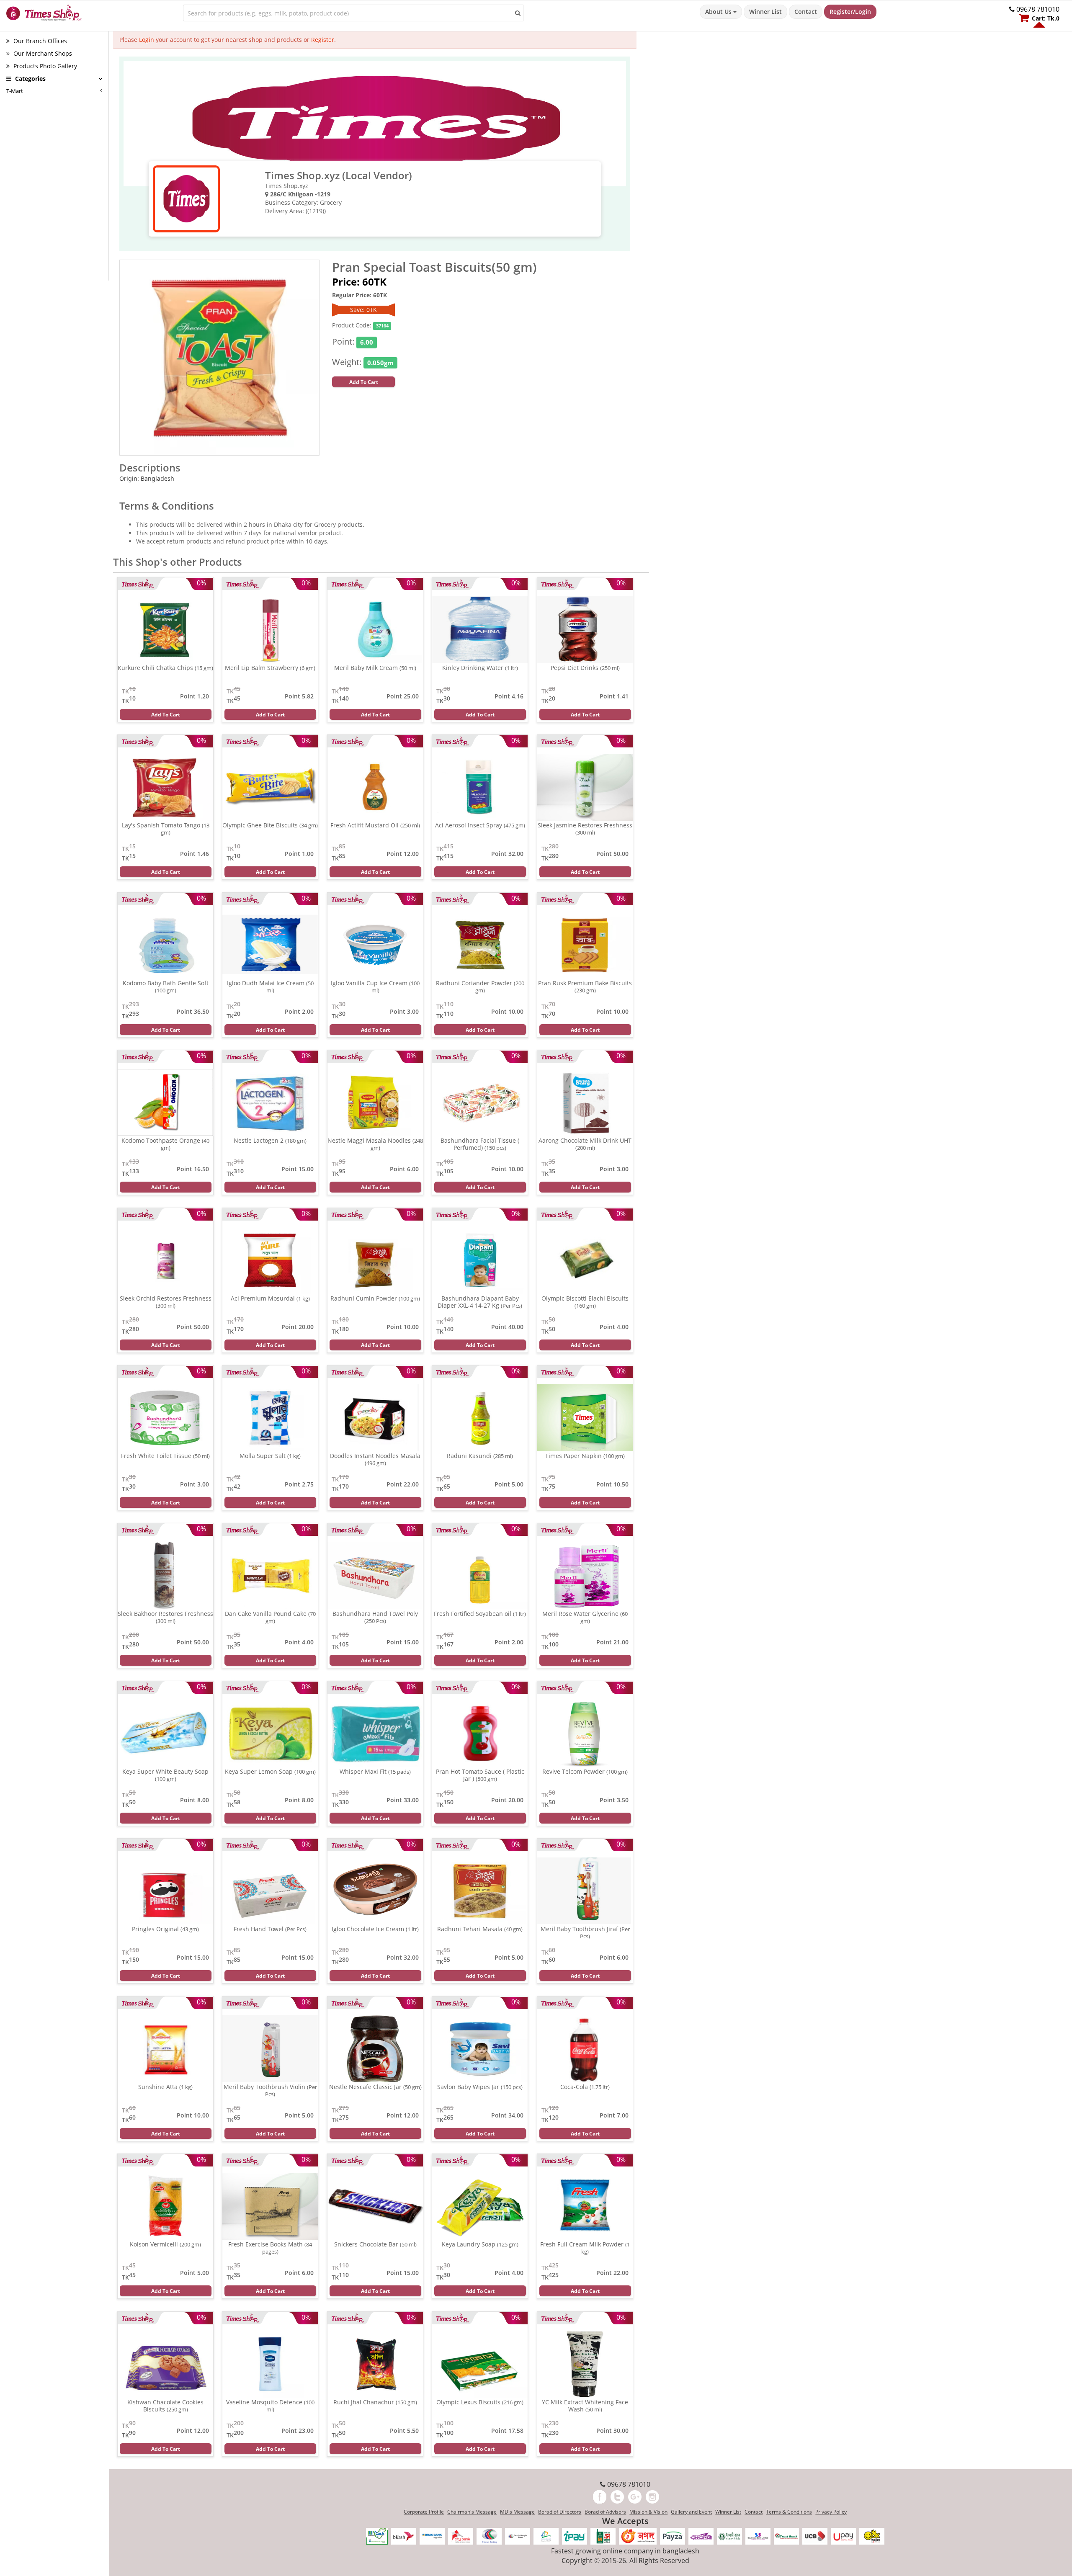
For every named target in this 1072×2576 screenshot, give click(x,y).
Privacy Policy (831, 2512)
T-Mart (15, 91)
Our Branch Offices (39, 41)
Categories (30, 79)
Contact (806, 12)
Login (147, 40)
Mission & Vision (648, 2512)
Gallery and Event (691, 2512)
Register (323, 40)
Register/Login (850, 12)
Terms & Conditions (789, 2512)
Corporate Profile (424, 2512)
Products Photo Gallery (44, 66)
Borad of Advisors (605, 2512)
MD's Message (517, 2512)
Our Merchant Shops (42, 53)
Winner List (765, 12)
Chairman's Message (472, 2512)
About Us (719, 12)
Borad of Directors (560, 2512)
